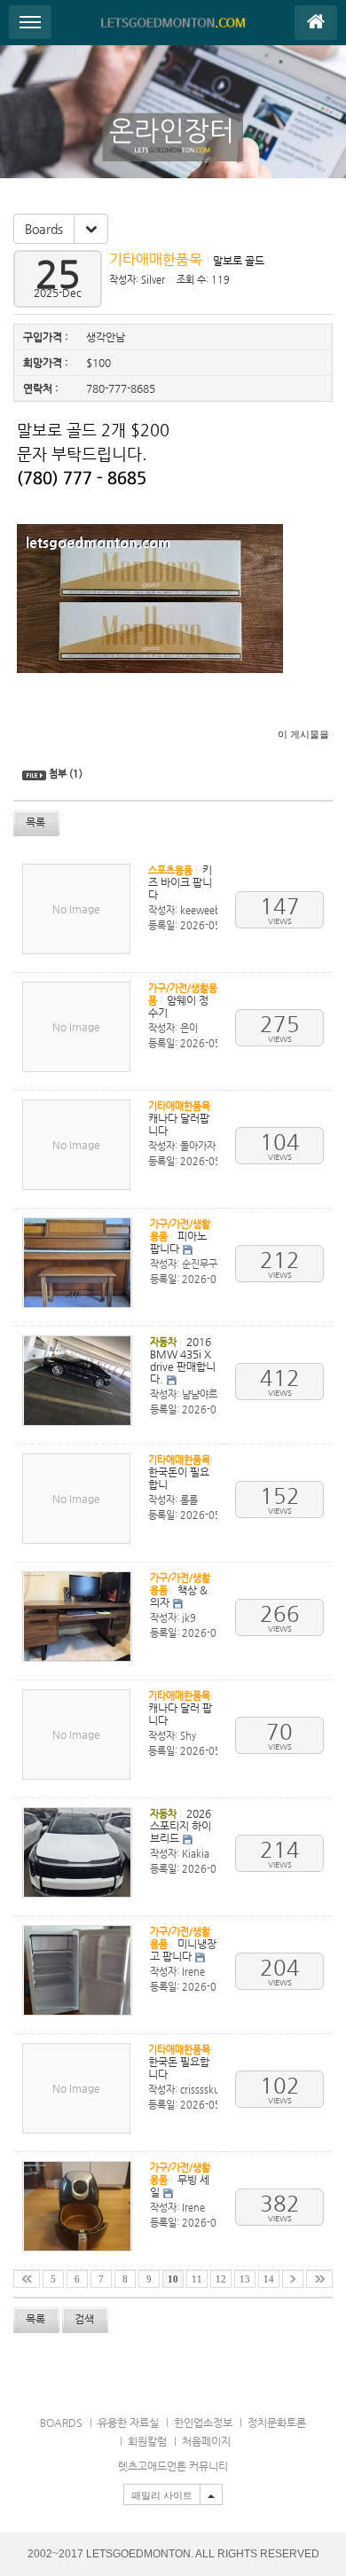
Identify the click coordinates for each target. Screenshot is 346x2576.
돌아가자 (198, 1146)
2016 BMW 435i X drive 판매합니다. (183, 1360)
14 (269, 2279)
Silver (153, 280)
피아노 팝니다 (178, 1242)
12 (221, 2279)
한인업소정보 (203, 2423)
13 (245, 2279)
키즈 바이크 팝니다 (180, 882)
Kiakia (196, 1854)
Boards (44, 229)
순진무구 (200, 1264)
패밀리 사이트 (162, 2495)
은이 (189, 1028)
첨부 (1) (66, 774)
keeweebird (207, 910)
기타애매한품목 (157, 259)
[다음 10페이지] (293, 2279)
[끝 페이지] (319, 2279)
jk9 (189, 1618)
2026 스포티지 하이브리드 (181, 1826)
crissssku (200, 2090)
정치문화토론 (277, 2423)
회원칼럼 (147, 2441)
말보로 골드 (239, 261)
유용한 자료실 (128, 2423)
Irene (193, 1972)
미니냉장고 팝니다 (183, 1950)
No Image (76, 909)
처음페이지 (206, 2441)
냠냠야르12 (206, 1394)
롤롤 (189, 1500)
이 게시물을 (303, 734)
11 (197, 2279)
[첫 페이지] (27, 2279)
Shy (188, 1736)
